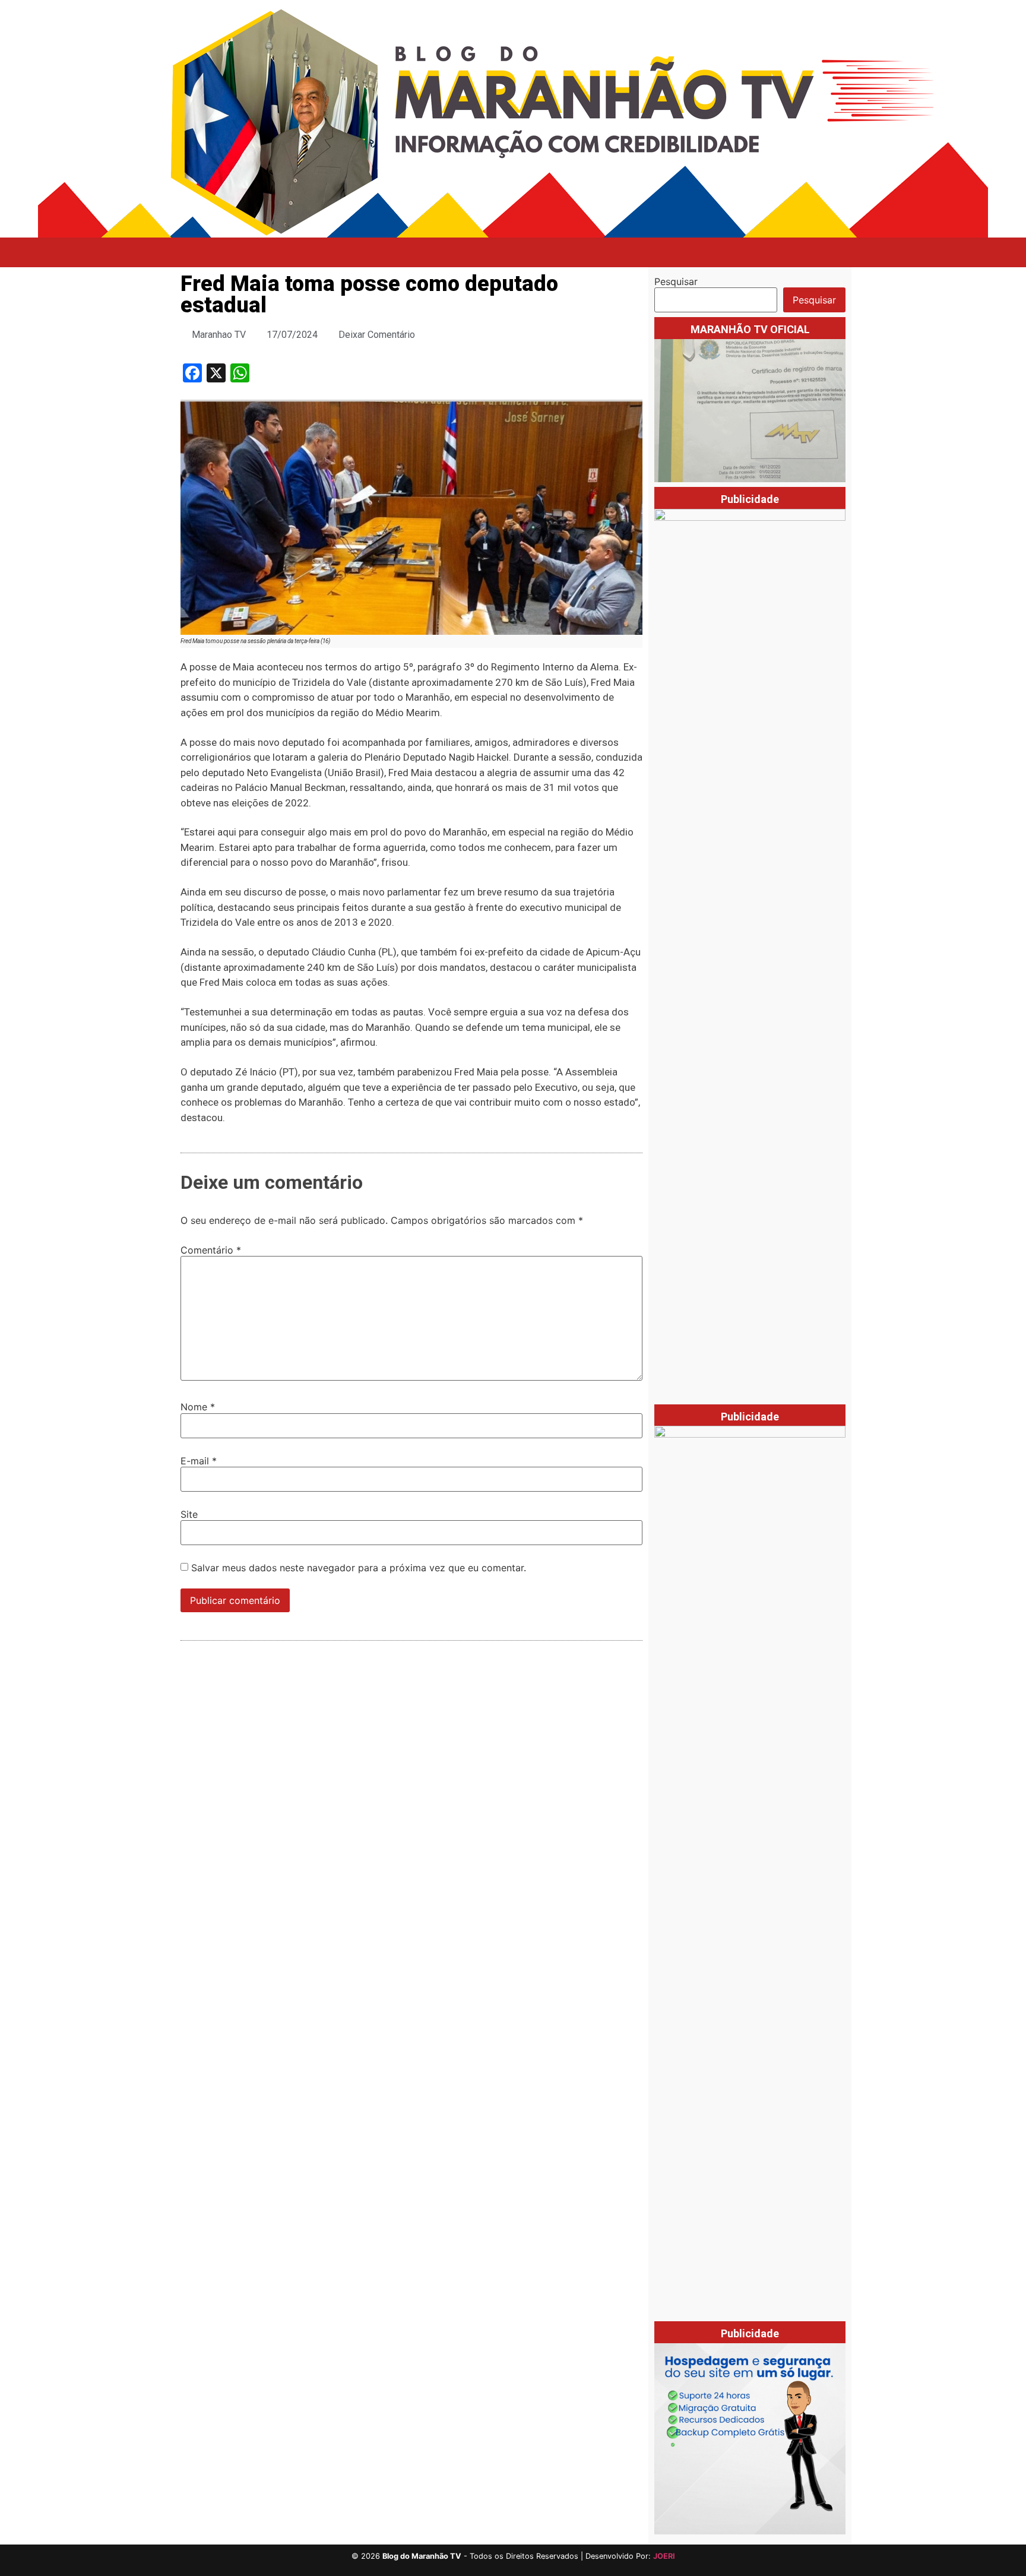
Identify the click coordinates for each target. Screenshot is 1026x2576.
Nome (198, 1407)
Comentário (211, 1250)
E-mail (199, 1461)
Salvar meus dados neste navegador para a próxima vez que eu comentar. (359, 1568)
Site (189, 1514)
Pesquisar (676, 281)
